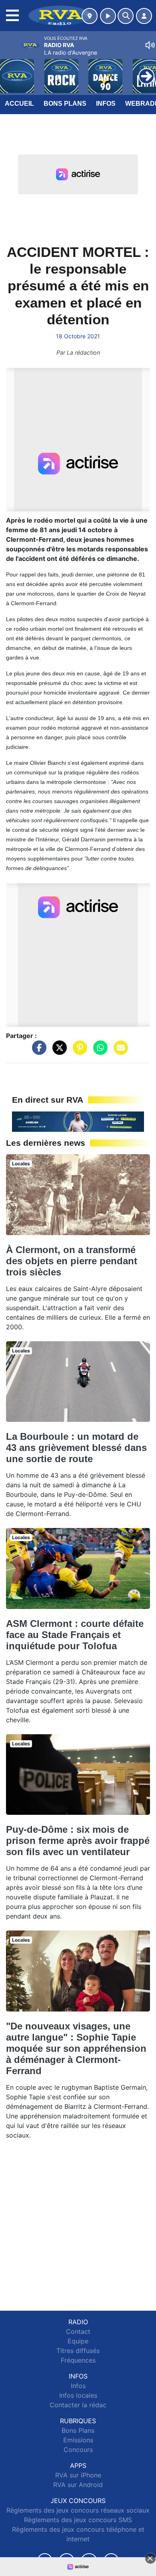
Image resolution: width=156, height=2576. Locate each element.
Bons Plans (65, 104)
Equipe (78, 2341)
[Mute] (150, 45)
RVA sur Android (78, 2485)
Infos (106, 104)
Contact (78, 2331)
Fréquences (78, 2360)
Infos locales (78, 2395)
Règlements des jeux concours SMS (78, 2520)
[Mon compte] (144, 16)
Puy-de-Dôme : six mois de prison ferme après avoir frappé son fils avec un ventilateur (78, 1841)
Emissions (78, 2440)
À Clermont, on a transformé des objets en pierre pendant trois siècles (72, 1261)
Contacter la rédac (78, 2405)
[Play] (10, 70)
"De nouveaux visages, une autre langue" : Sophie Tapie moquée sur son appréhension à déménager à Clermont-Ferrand (76, 2048)
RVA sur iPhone (78, 2475)
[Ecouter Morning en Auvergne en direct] (78, 1121)
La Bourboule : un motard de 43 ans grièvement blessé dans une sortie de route (76, 1448)
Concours (78, 2450)
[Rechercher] (126, 16)
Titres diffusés (78, 2351)
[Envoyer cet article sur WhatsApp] (98, 1052)
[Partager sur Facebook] (37, 1052)
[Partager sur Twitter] (58, 1052)
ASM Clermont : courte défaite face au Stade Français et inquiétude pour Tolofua (75, 1635)
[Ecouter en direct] (108, 16)
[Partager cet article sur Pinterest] (78, 1052)
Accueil (19, 104)
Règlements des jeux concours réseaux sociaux (78, 2510)
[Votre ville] (90, 16)
